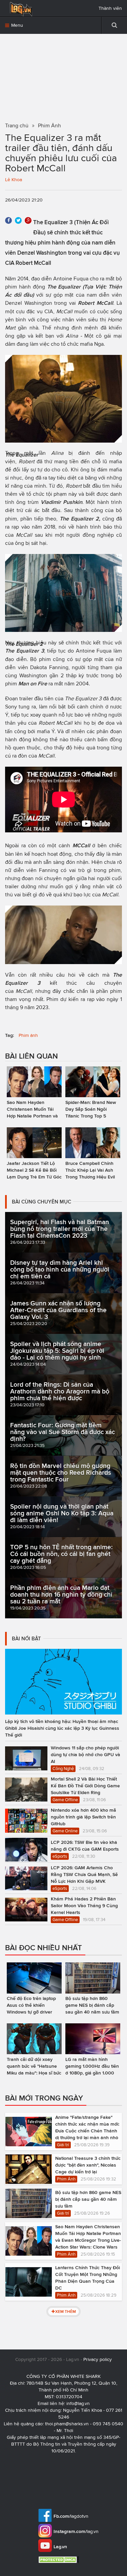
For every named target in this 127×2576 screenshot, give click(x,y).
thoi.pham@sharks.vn (67, 2424)
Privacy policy (98, 2359)
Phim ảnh (28, 1035)
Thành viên (110, 8)
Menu (16, 25)
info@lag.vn (78, 2403)
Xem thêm (66, 2311)
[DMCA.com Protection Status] (59, 2560)
